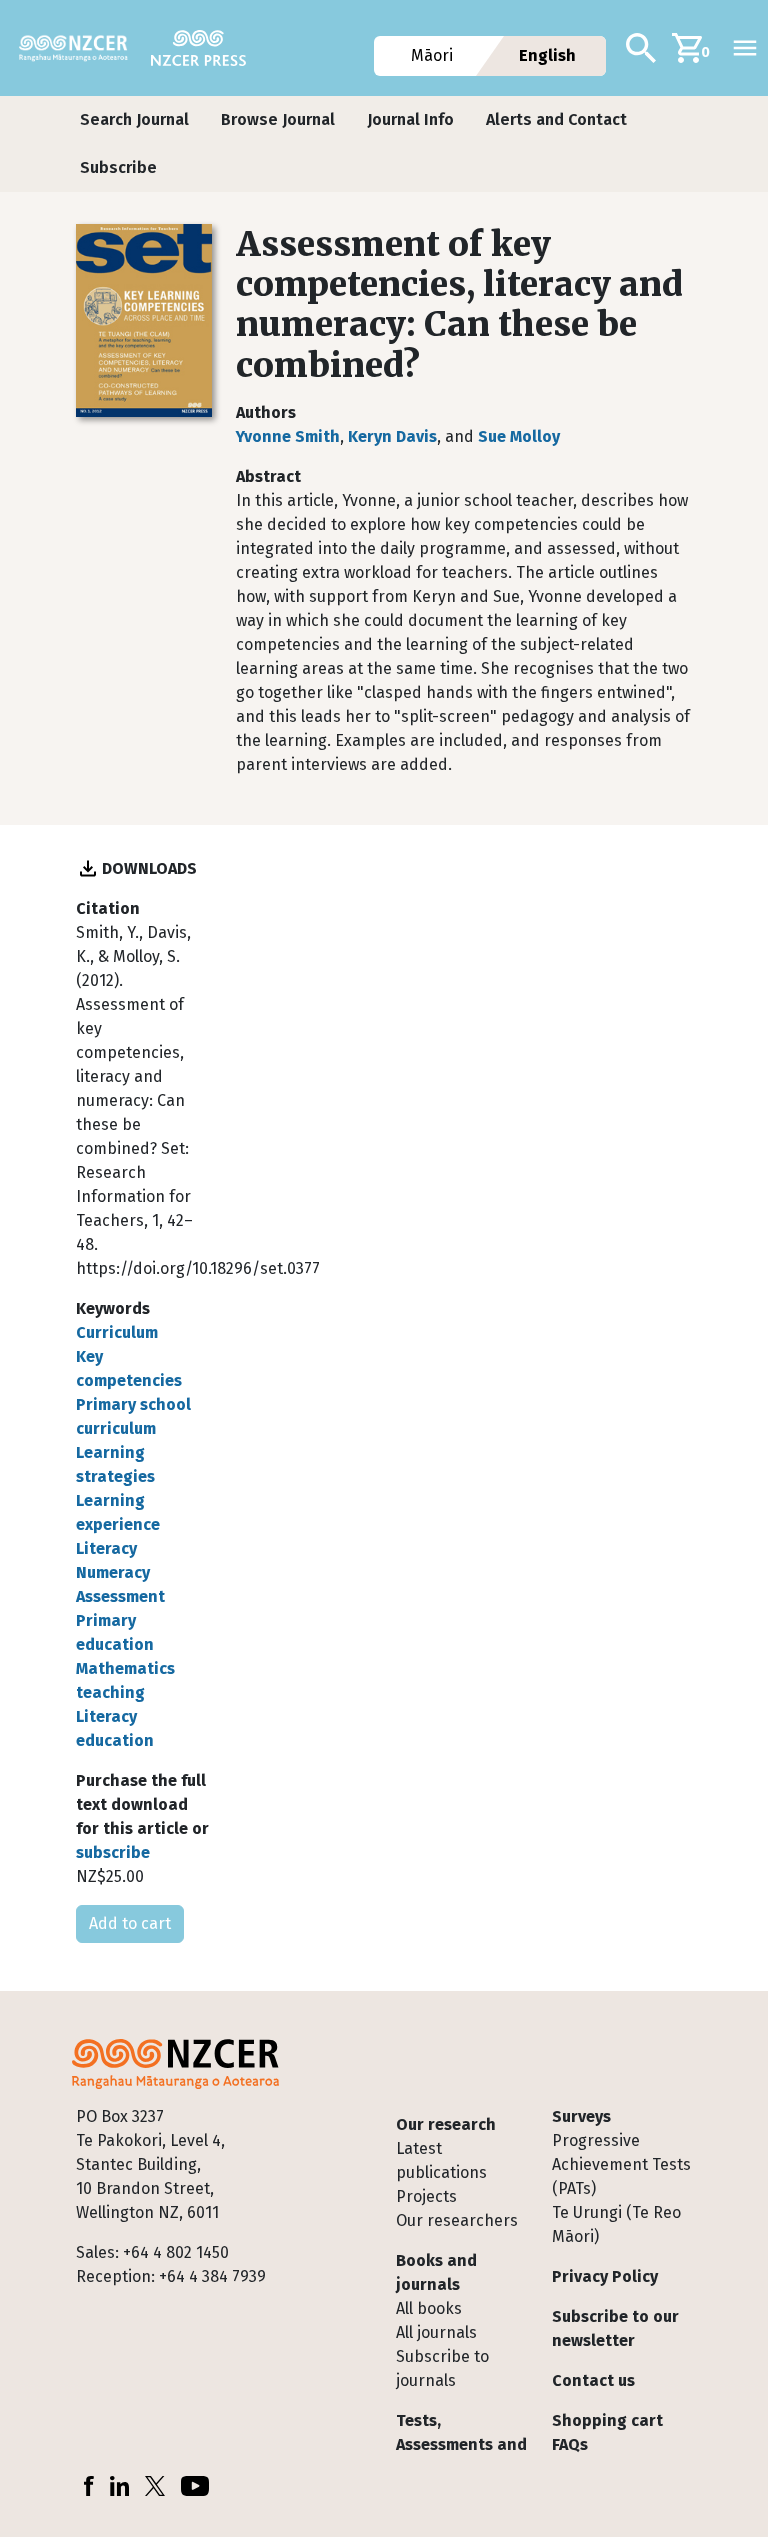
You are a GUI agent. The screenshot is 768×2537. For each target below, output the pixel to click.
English (547, 55)
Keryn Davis (392, 436)
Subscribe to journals (442, 2368)
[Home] (81, 48)
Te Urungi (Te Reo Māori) (616, 2224)
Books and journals (436, 2272)
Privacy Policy (605, 2276)
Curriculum (117, 1332)
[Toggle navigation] (745, 48)
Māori (433, 55)
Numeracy (113, 1572)
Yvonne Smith (288, 436)
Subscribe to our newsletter (615, 2328)
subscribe (113, 1852)
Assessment (120, 1596)
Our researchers (457, 2220)
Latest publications (441, 2160)
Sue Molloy (519, 436)
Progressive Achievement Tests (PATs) (621, 2164)
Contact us (593, 2380)
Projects (426, 2196)
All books (429, 2308)
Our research (446, 2124)
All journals (436, 2332)
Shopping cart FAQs (607, 2432)
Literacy (106, 1548)
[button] (134, 120)
